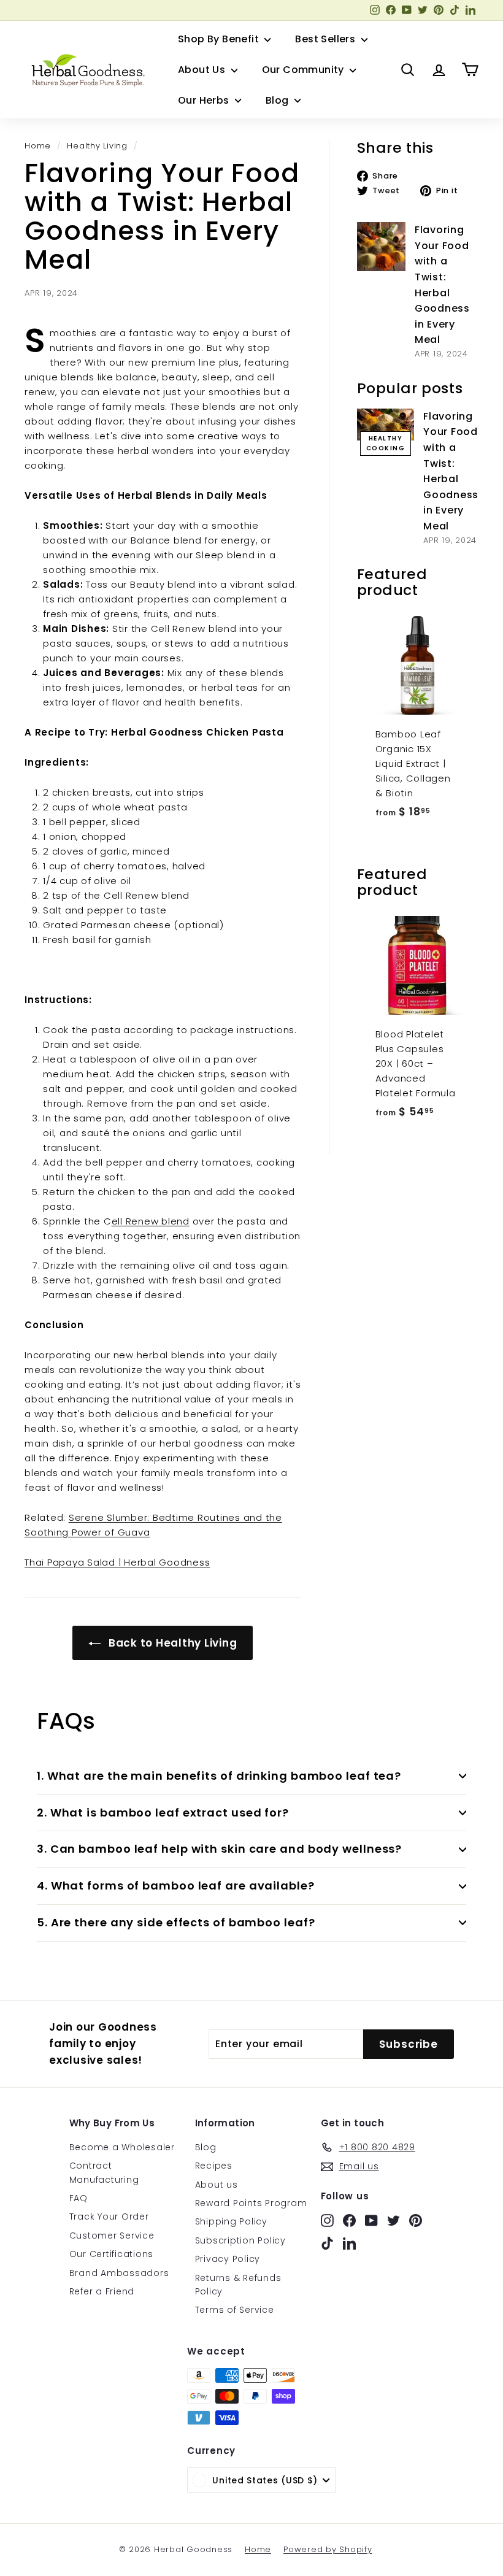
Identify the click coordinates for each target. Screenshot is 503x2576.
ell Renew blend (151, 1221)
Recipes (214, 2166)
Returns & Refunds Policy (238, 2285)
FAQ (79, 2198)
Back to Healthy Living (171, 1643)
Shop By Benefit (220, 39)
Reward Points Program (251, 2203)
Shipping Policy (231, 2221)
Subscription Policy (240, 2240)
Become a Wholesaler (122, 2147)
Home (38, 146)
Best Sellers (326, 39)
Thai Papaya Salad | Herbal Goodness (117, 1562)
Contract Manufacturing (104, 2172)
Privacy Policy (228, 2259)
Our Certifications (112, 2254)
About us (217, 2185)
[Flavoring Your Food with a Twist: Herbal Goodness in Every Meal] (381, 246)
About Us (203, 70)
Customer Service (112, 2236)
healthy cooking (386, 443)
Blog (278, 100)
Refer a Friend (102, 2291)
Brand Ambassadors (119, 2273)
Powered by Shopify (328, 2549)
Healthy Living (97, 146)
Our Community (305, 70)
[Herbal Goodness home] (86, 70)
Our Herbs (205, 100)
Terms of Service (235, 2310)
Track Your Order (109, 2217)
